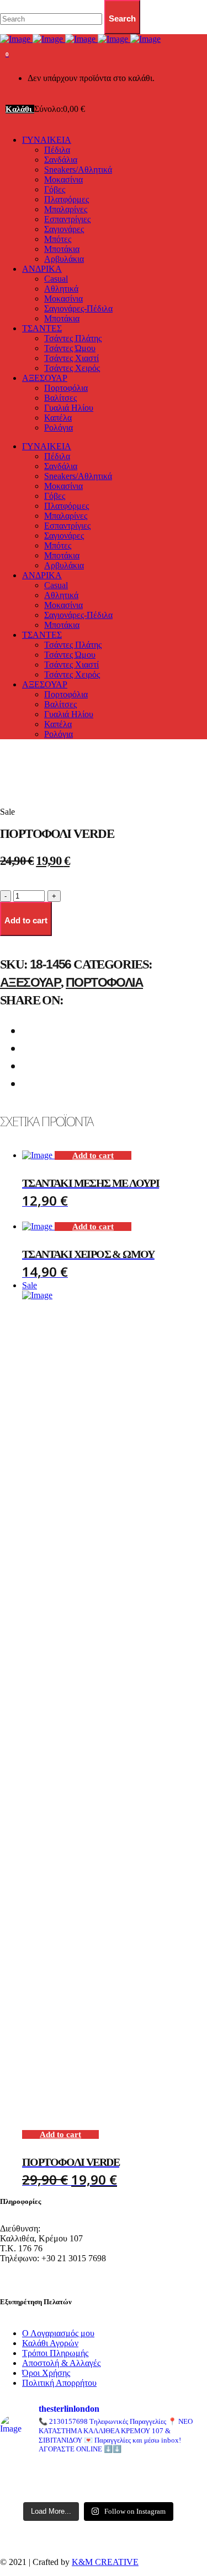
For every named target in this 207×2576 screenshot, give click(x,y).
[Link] (80, 39)
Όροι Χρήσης (46, 2373)
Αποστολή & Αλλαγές (61, 2363)
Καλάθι (20, 109)
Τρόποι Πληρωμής (55, 2353)
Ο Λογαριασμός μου (58, 2333)
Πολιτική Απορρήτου (59, 2383)
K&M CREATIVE (105, 2562)
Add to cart (93, 1155)
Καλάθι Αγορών (50, 2343)
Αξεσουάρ (30, 982)
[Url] (31, 2472)
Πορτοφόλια (104, 982)
